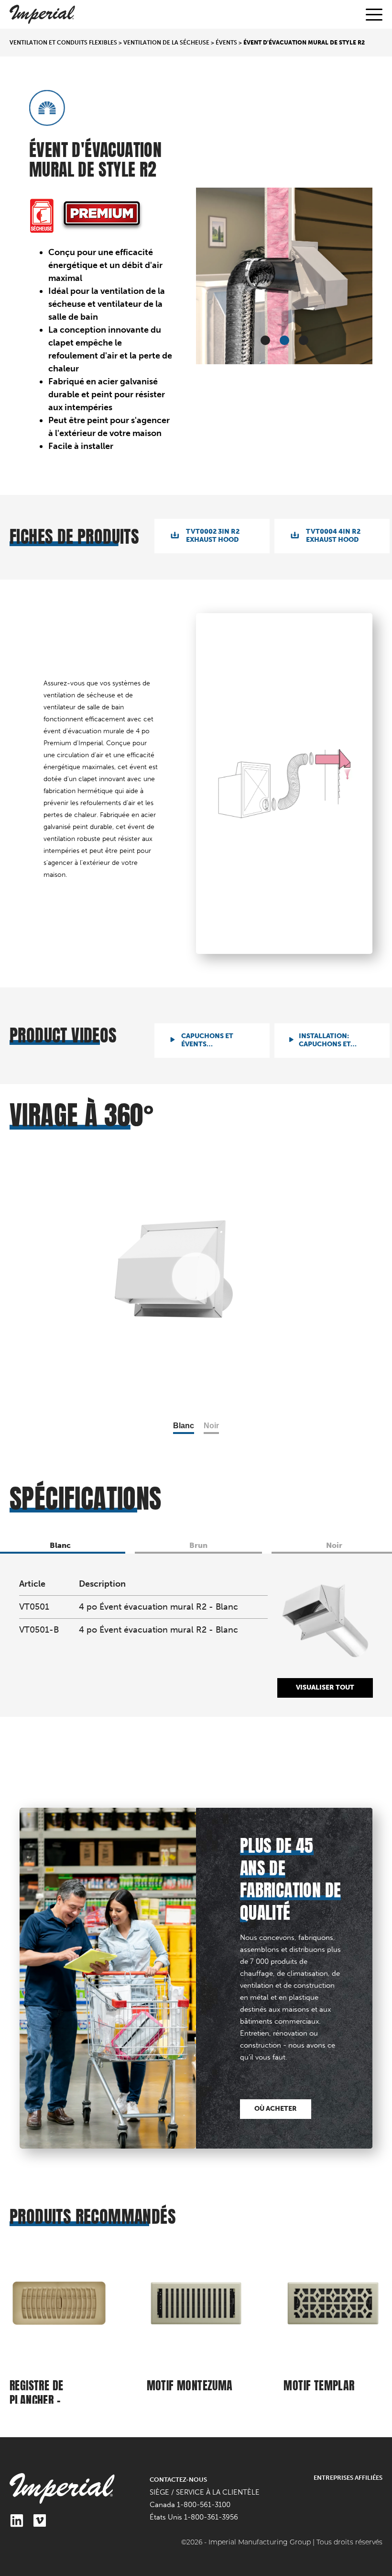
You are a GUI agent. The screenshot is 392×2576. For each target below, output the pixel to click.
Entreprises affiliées (348, 2478)
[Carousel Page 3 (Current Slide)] (304, 340)
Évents (226, 43)
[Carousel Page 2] (284, 340)
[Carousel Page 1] (265, 340)
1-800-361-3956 (211, 2517)
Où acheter (276, 2109)
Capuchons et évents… (207, 1040)
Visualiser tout (325, 1687)
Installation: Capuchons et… (328, 1040)
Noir (211, 1426)
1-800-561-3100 (204, 2505)
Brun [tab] (198, 1545)
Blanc (184, 1426)
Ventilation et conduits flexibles (63, 43)
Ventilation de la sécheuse (166, 43)
